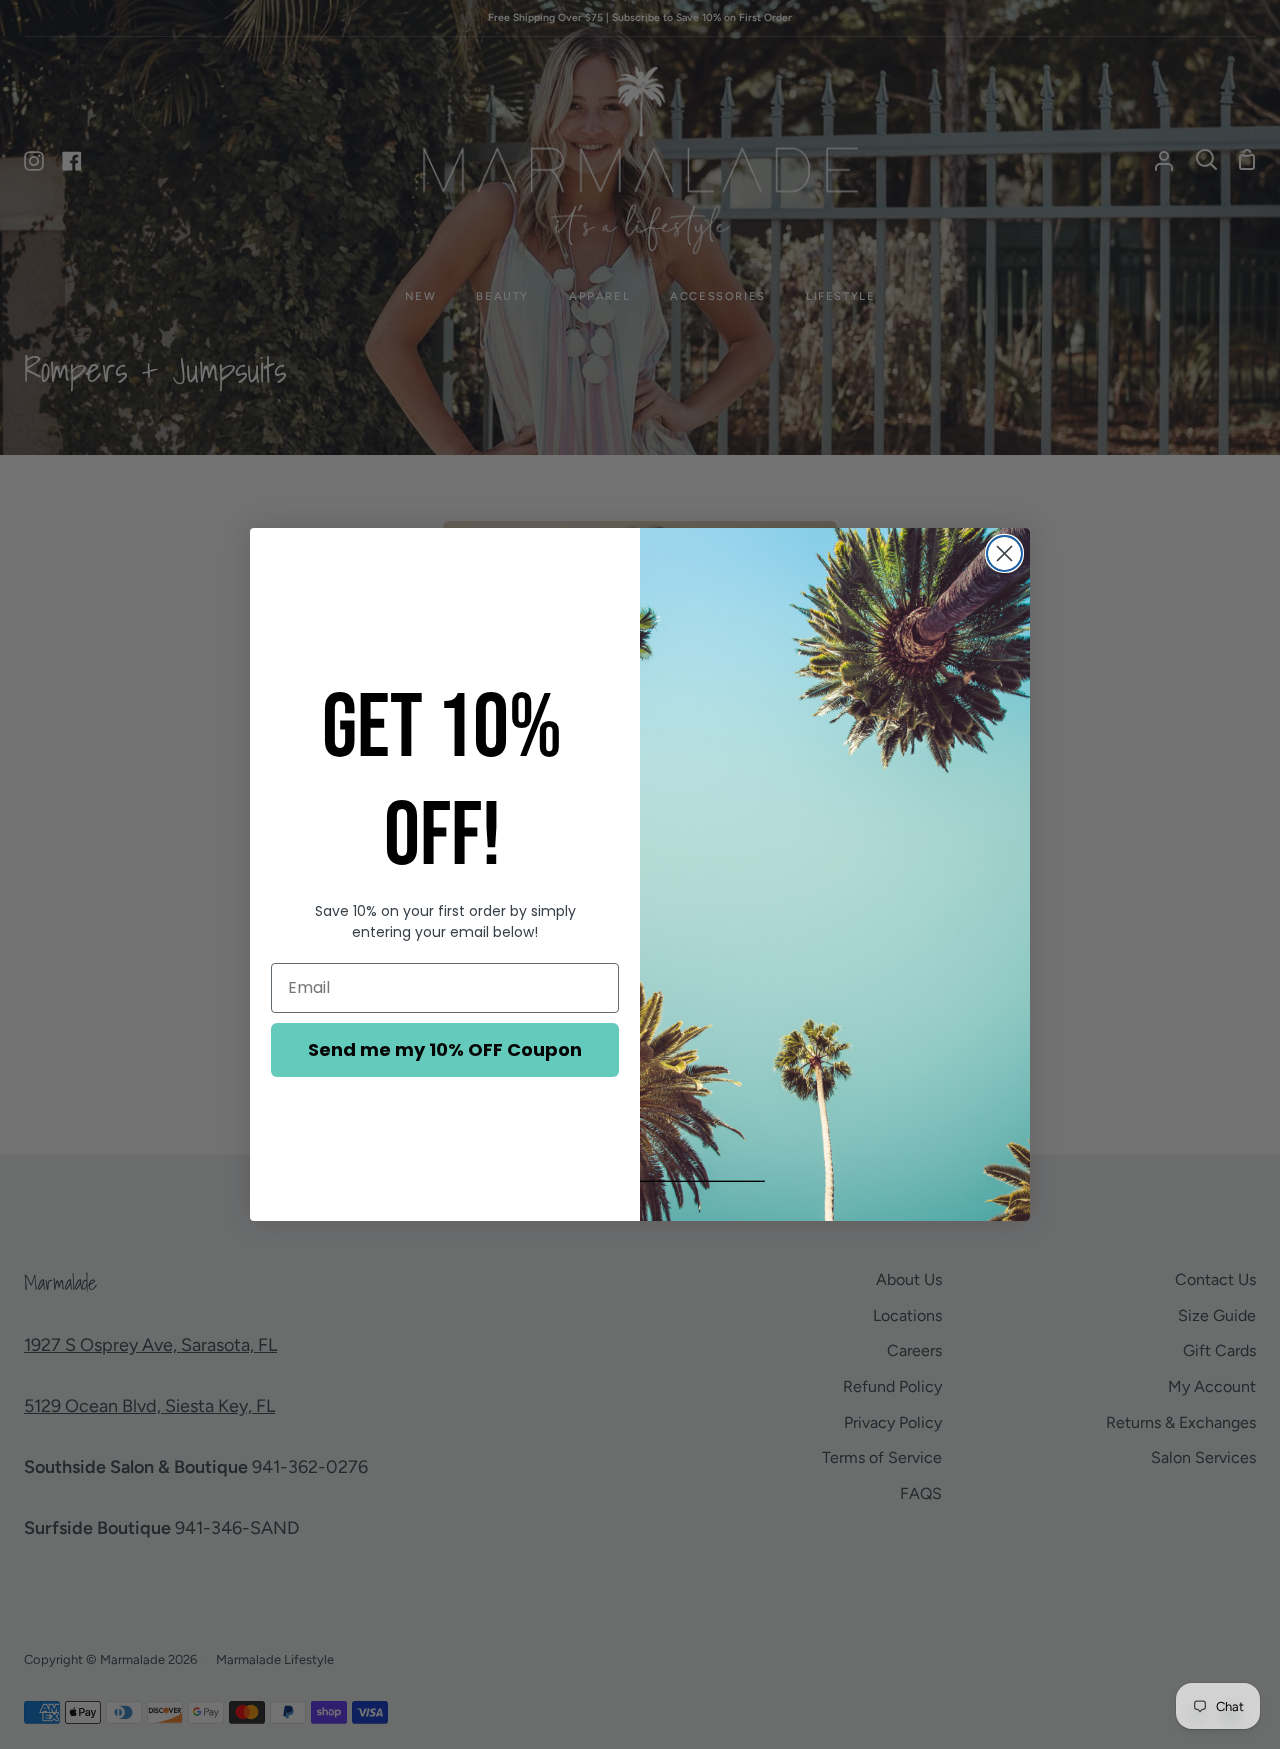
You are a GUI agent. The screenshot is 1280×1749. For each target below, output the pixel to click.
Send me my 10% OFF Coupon (445, 1049)
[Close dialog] (1004, 553)
